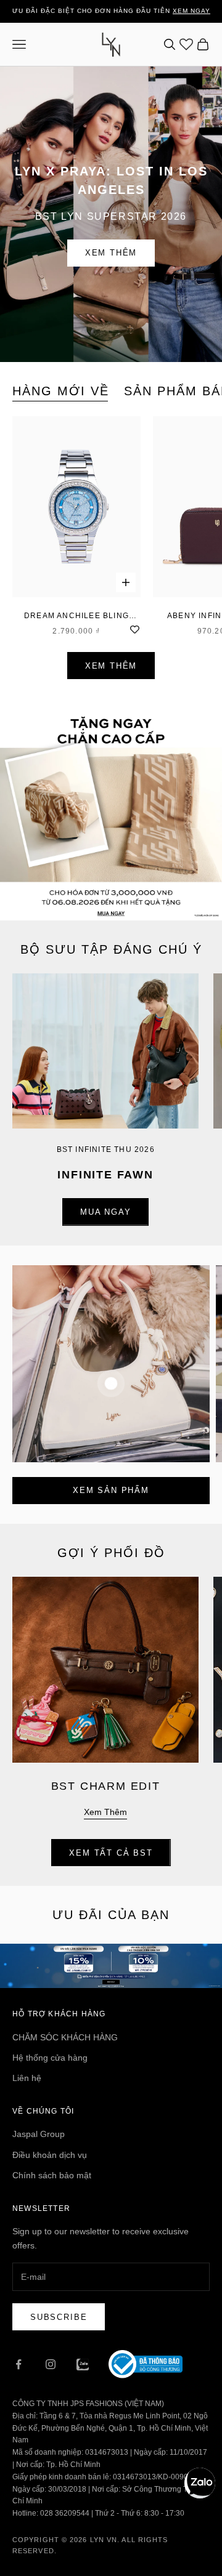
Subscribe (59, 2317)
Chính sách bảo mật (52, 2175)
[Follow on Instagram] (51, 2364)
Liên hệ (27, 2078)
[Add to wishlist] (134, 628)
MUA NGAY (106, 1212)
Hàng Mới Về (61, 391)
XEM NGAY (191, 11)
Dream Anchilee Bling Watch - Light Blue (76, 617)
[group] (111, 810)
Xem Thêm (111, 253)
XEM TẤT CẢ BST (111, 1853)
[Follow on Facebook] (18, 2364)
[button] (200, 2483)
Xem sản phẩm (111, 1490)
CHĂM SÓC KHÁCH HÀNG (65, 2037)
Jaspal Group (39, 2134)
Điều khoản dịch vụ (50, 2155)
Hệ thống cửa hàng (50, 2058)
